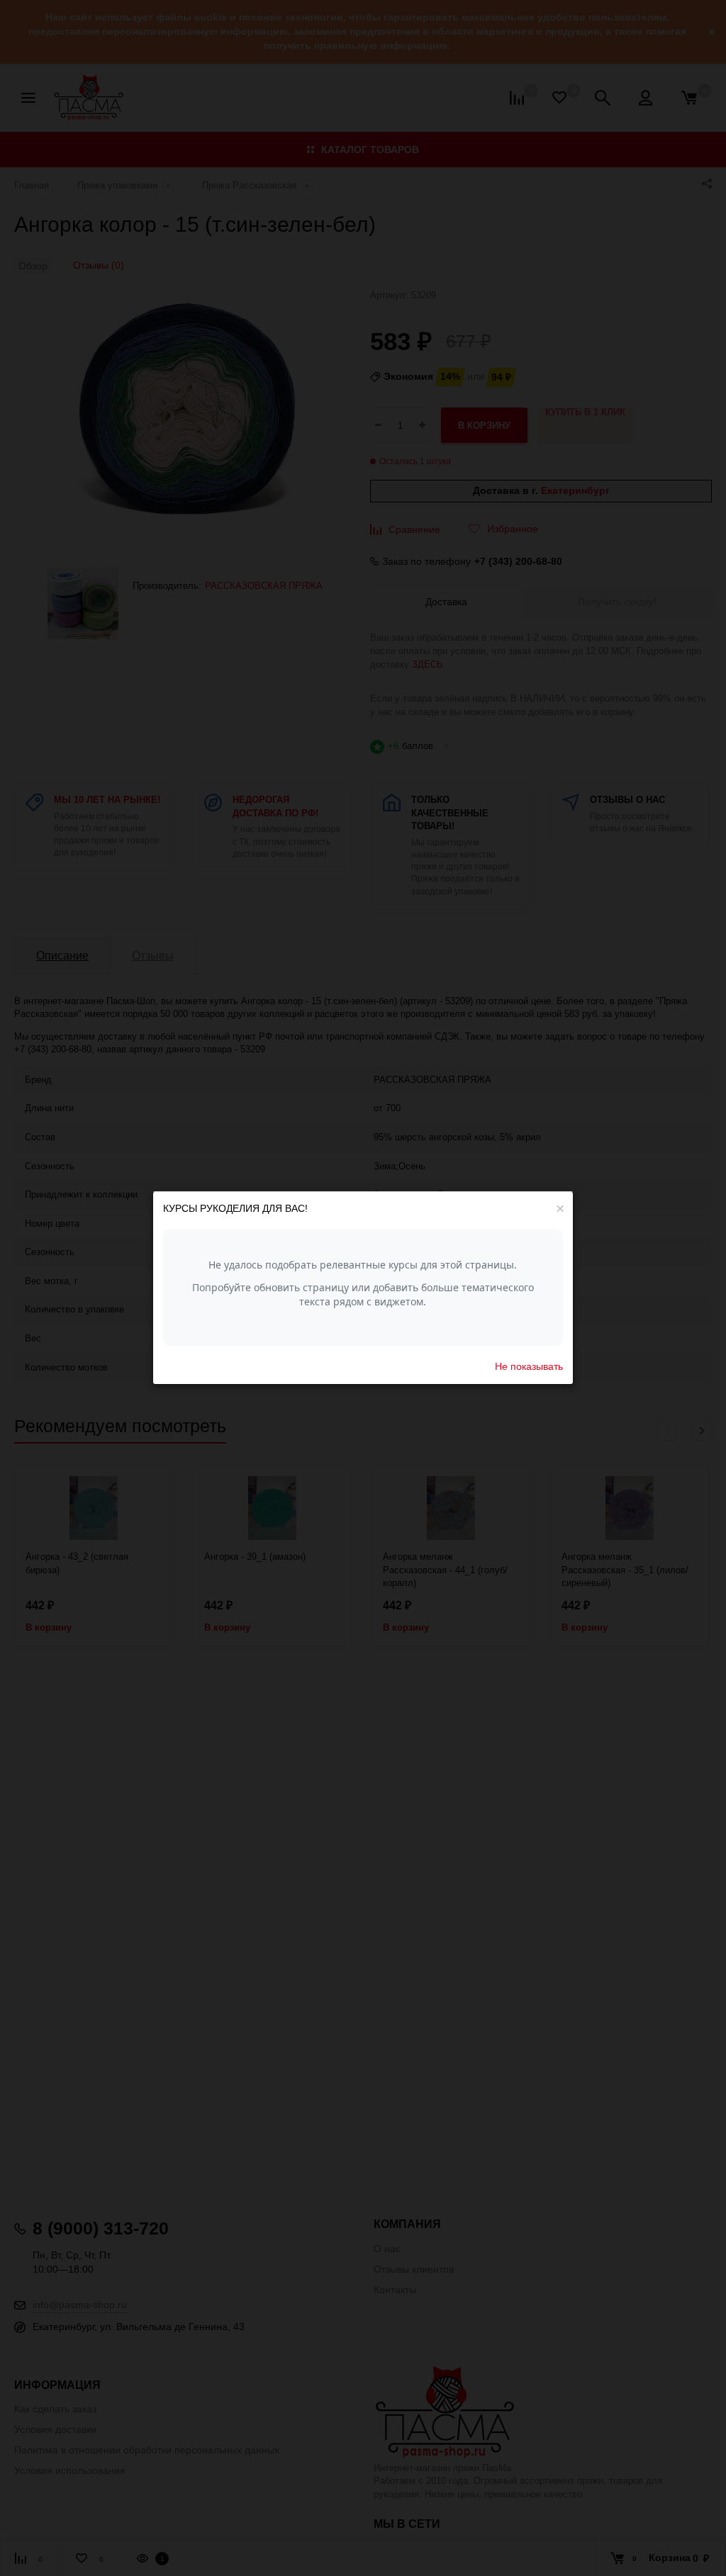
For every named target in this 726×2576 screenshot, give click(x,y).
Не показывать (529, 1366)
